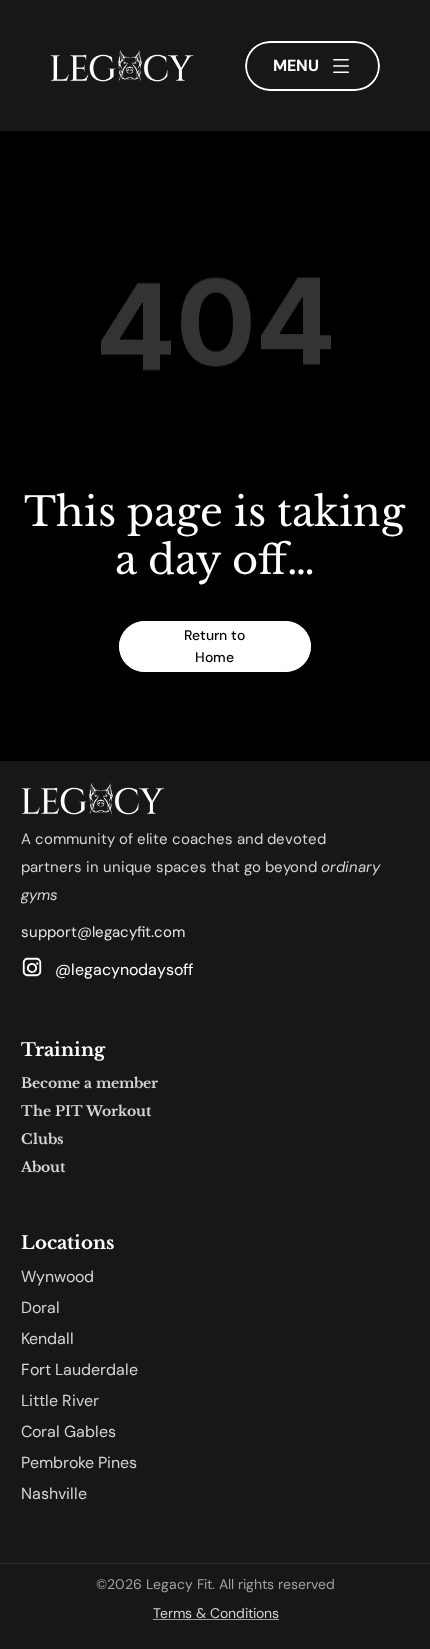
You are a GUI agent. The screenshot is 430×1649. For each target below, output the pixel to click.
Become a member (89, 1083)
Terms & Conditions (216, 1613)
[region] (215, 335)
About (43, 1167)
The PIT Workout (86, 1111)
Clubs (42, 1139)
